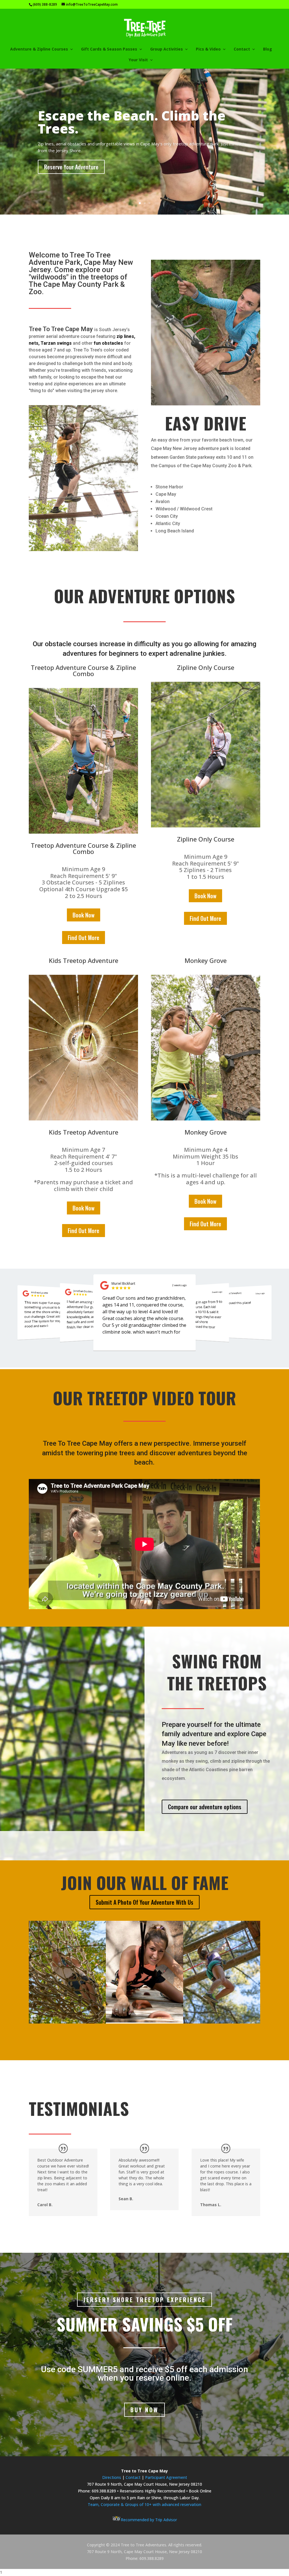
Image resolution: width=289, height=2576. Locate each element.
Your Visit (138, 60)
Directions (112, 2477)
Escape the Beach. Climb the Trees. (132, 122)
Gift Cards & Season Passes (109, 49)
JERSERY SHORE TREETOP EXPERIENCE (144, 2300)
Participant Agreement (166, 2477)
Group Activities (167, 49)
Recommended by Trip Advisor (149, 2520)
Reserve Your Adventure (71, 167)
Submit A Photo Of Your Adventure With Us (144, 1902)
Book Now (84, 915)
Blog (268, 49)
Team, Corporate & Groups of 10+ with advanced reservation (144, 2504)
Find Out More (84, 938)
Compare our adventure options (205, 1807)
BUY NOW (144, 2410)
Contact (134, 2477)
